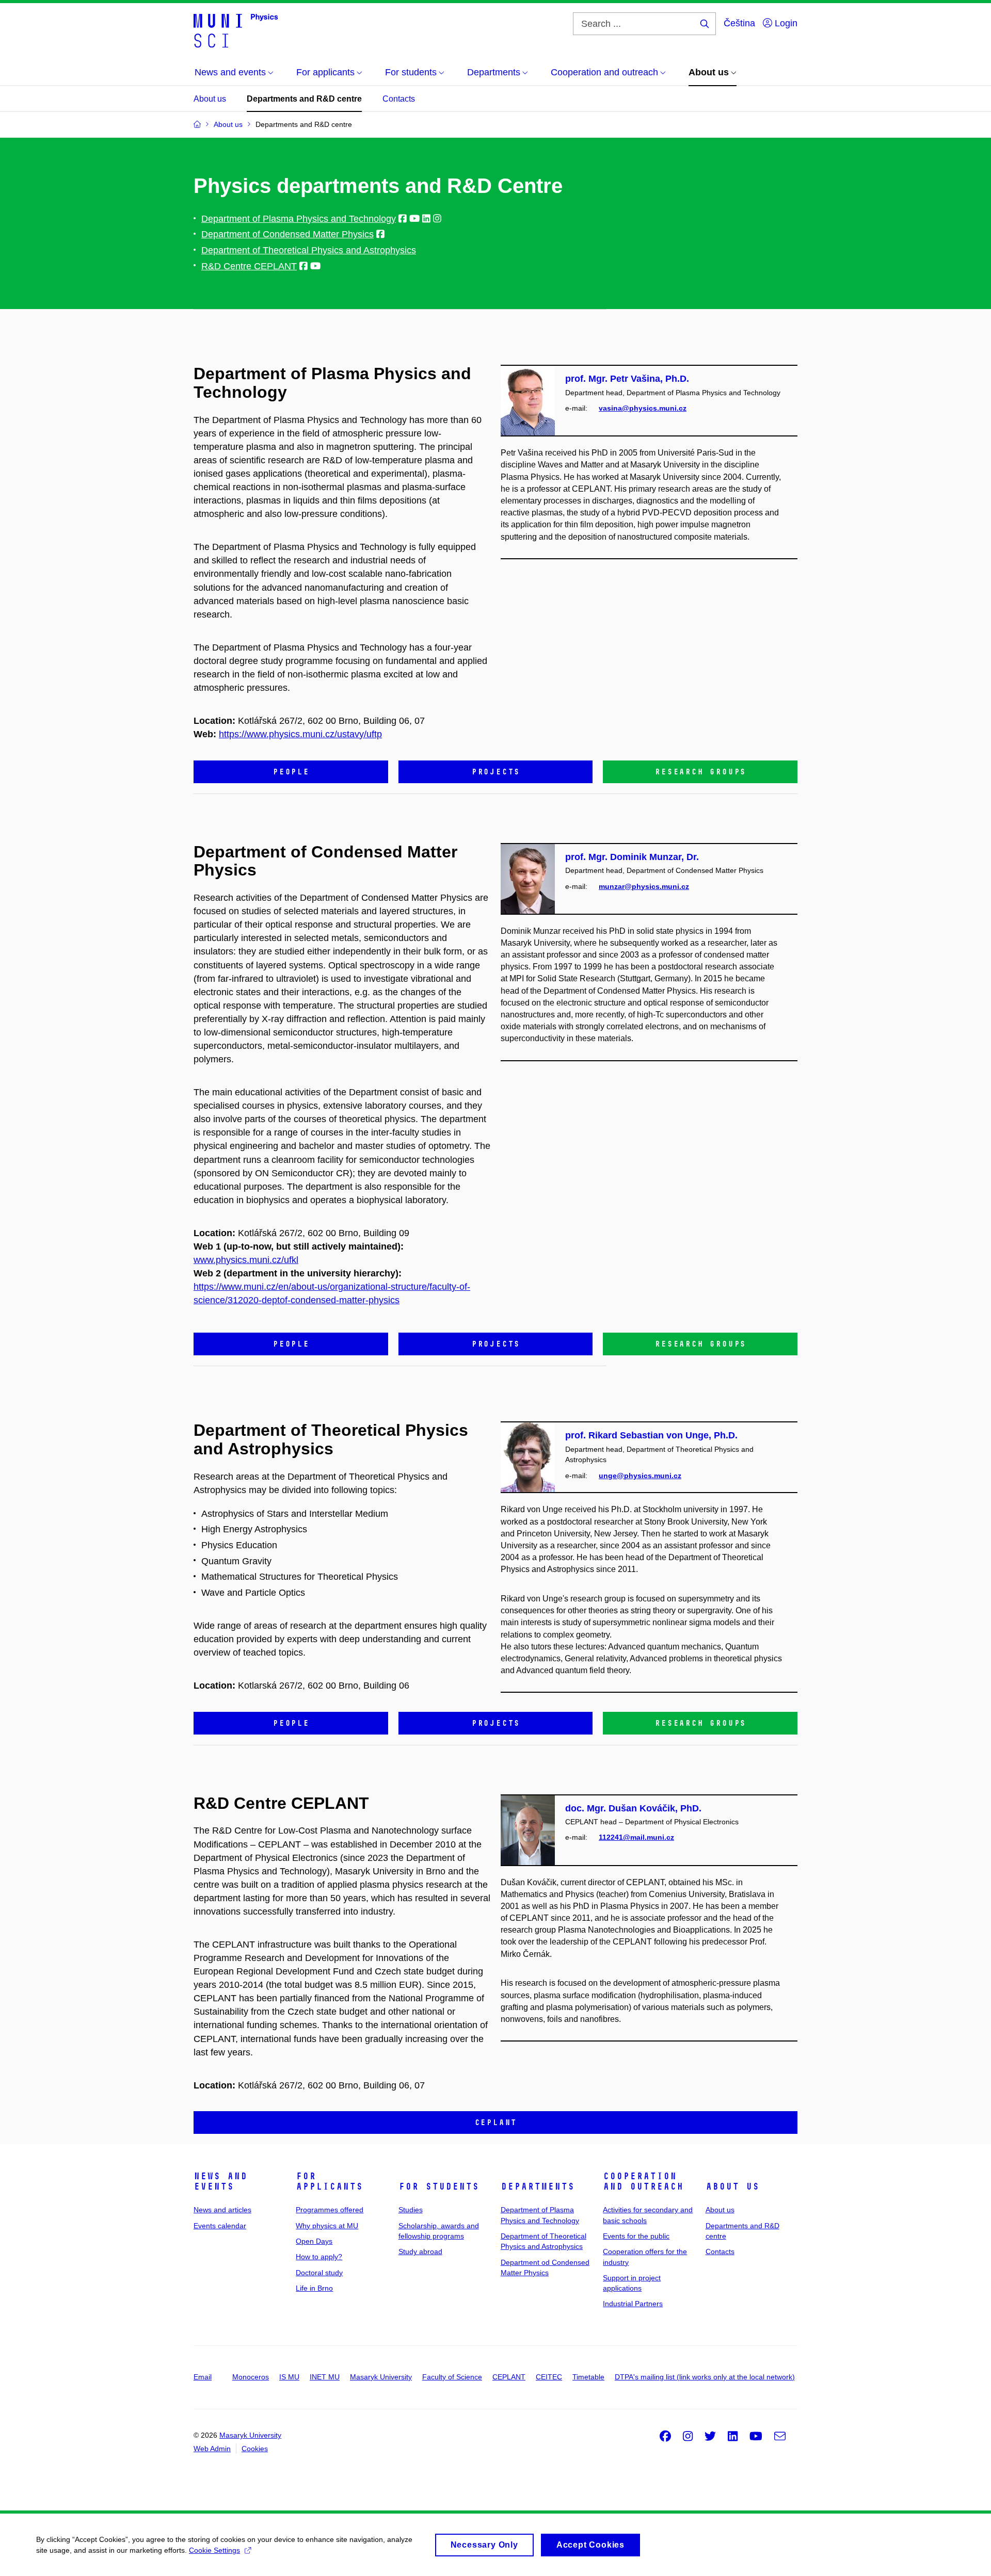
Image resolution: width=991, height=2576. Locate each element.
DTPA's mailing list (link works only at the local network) (705, 2377)
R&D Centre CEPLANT (249, 266)
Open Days (314, 2241)
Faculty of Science (452, 2377)
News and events (220, 2181)
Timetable (588, 2377)
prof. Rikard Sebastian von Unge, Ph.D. (651, 1435)
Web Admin (212, 2449)
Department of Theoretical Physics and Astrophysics (309, 250)
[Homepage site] (236, 30)
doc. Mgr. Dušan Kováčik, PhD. (633, 1808)
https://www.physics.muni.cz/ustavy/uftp (300, 734)
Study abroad (420, 2251)
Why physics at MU (327, 2226)
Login (785, 23)
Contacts (399, 99)
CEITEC (549, 2377)
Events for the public (636, 2236)
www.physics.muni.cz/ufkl (246, 1260)
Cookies (255, 2449)
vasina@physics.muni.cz (643, 408)
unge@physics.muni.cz (640, 1476)
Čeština (739, 23)
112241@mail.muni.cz (636, 1837)
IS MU (289, 2377)
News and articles (222, 2210)
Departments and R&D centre (304, 99)
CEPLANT (509, 2377)
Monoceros (251, 2377)
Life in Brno (314, 2288)
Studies (411, 2210)
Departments (538, 2186)
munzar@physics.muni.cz (644, 886)
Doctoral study (319, 2273)
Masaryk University (381, 2377)
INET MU (325, 2377)
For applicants (329, 2181)
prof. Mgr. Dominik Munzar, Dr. (632, 857)
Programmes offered (330, 2210)
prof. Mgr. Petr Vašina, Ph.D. (627, 379)
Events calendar (220, 2226)
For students (439, 2186)
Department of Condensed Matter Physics (287, 234)
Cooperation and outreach (643, 2181)
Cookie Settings (214, 2550)
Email (203, 2377)
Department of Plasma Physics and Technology (299, 219)
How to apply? (319, 2257)
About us (210, 99)
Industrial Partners (633, 2304)
